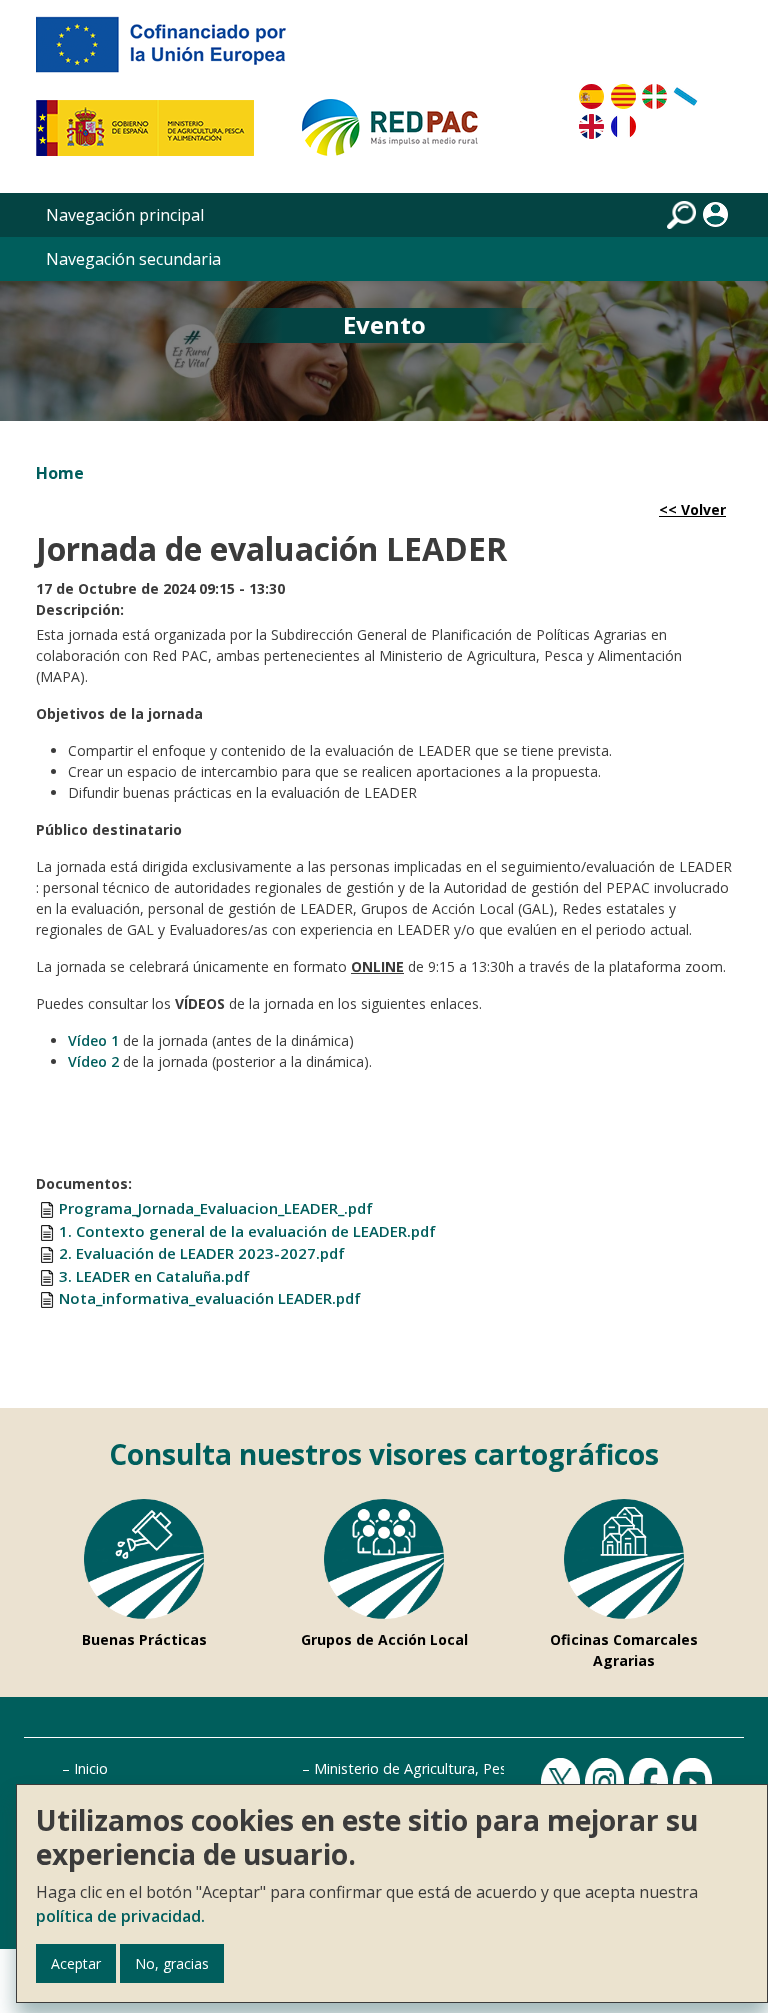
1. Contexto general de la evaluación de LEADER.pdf (247, 1231)
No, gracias (172, 1963)
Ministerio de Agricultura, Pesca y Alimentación (468, 1768)
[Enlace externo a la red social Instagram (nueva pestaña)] (607, 1781)
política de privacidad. (120, 1916)
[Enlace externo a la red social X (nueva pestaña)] (563, 1781)
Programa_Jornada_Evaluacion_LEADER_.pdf (216, 1208)
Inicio (91, 1768)
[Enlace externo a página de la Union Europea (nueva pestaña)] (175, 52)
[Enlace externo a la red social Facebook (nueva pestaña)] (651, 1781)
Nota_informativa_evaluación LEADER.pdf (210, 1298)
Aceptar (76, 1963)
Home (60, 473)
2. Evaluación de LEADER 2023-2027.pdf (202, 1253)
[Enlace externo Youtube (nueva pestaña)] (695, 1781)
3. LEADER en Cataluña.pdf (154, 1276)
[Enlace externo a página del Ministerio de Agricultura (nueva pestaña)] (151, 136)
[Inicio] (399, 136)
